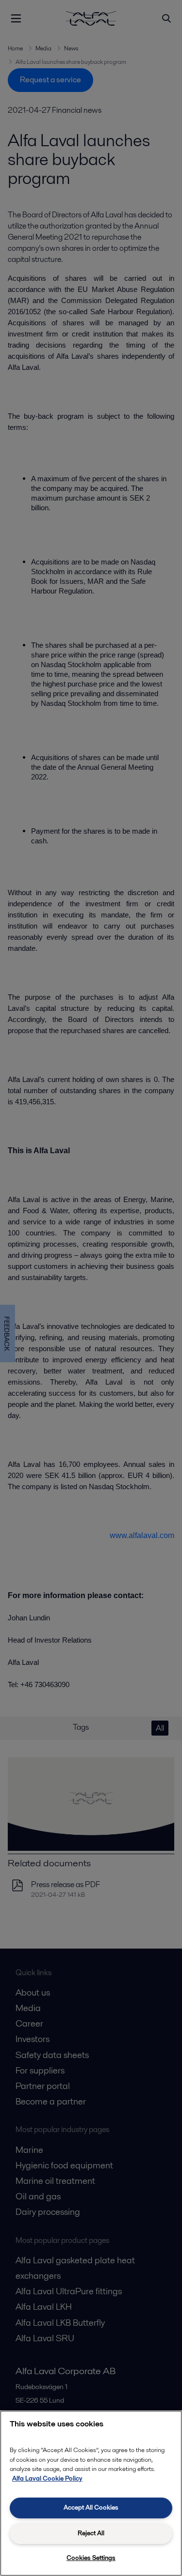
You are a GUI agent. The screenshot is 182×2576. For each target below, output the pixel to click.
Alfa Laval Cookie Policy (47, 2478)
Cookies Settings (91, 2558)
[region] (91, 2493)
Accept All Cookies (91, 2507)
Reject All (91, 2533)
